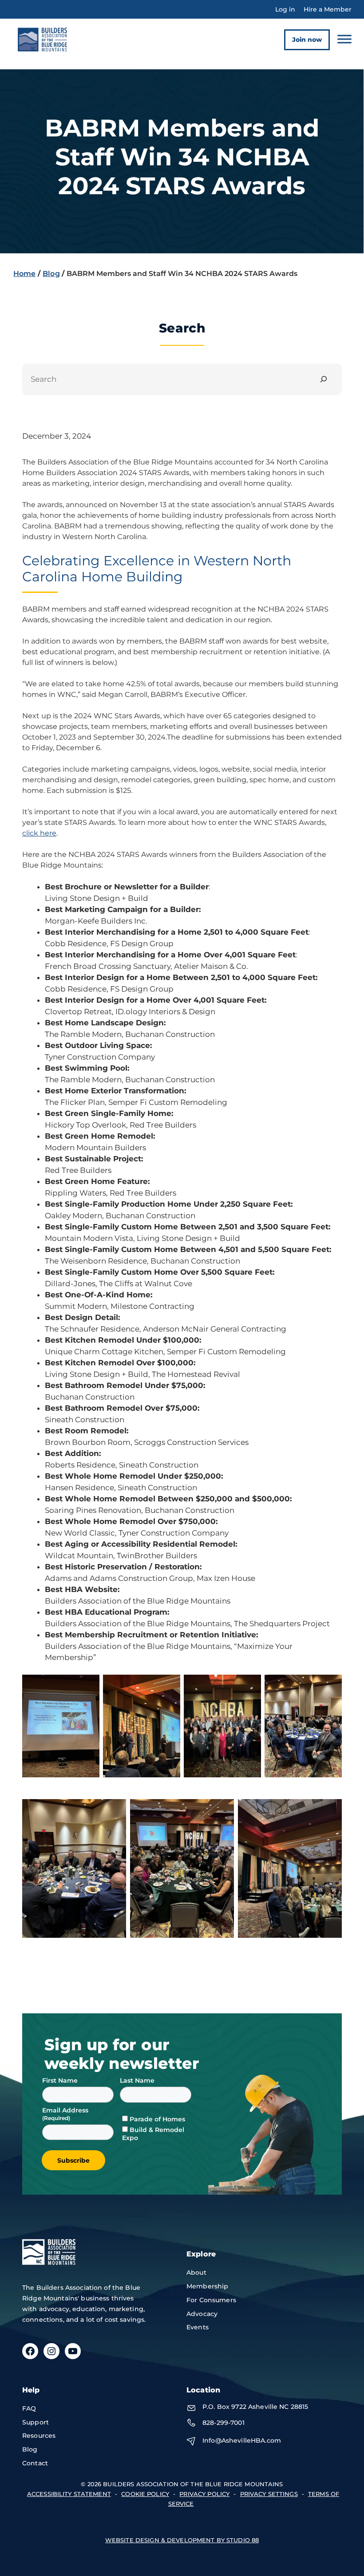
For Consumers (211, 2300)
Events (198, 2327)
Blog (51, 274)
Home (25, 274)
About (196, 2272)
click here (39, 833)
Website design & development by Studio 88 (182, 2540)
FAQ (29, 2408)
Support (36, 2422)
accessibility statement (69, 2494)
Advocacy (202, 2314)
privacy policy (204, 2494)
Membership (207, 2286)
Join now (307, 40)
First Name (60, 2080)
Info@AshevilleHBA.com (242, 2440)
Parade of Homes (157, 2119)
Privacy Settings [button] (269, 2494)
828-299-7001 (224, 2423)
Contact (35, 2463)
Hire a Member (328, 9)
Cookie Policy (145, 2494)
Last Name (137, 2080)
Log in (285, 9)
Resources (39, 2436)
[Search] (324, 379)
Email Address (66, 2110)
